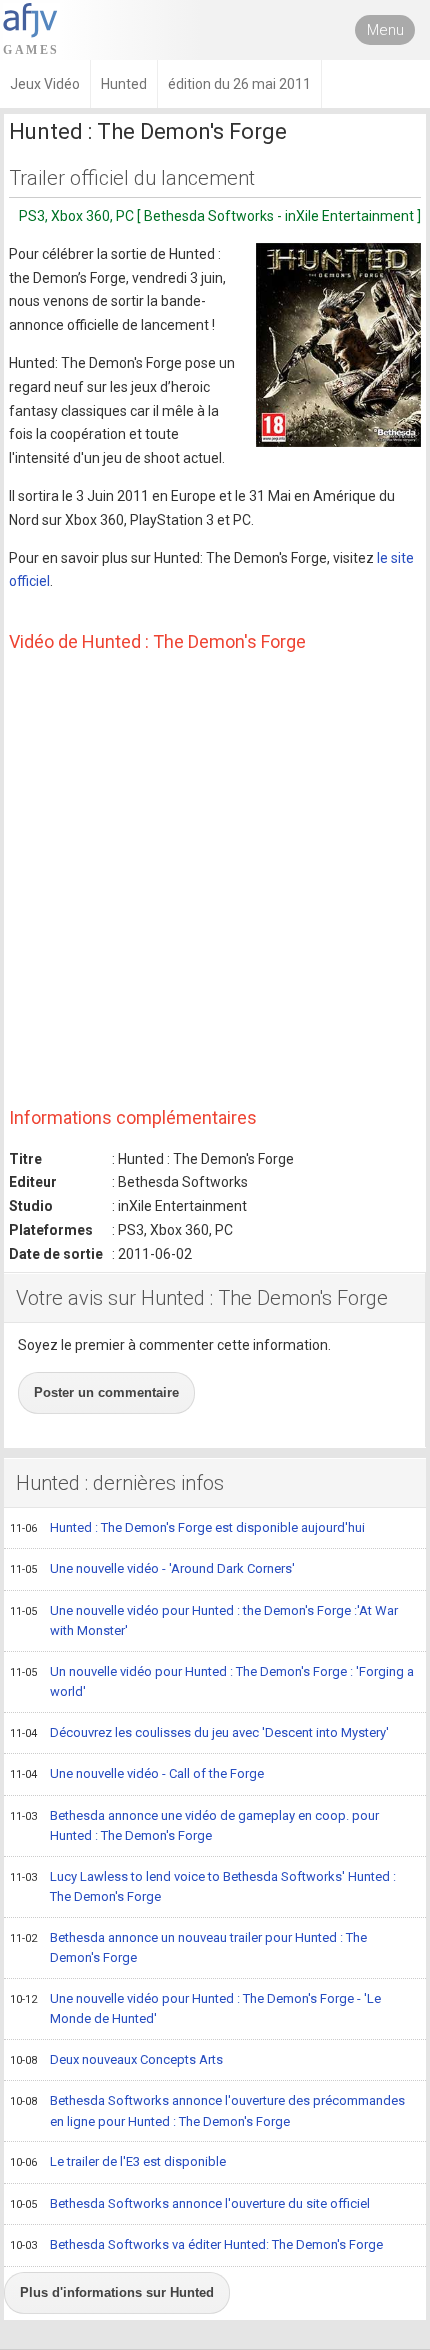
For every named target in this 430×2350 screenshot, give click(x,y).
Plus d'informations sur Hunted (117, 2292)
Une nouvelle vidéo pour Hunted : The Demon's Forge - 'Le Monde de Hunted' (195, 2009)
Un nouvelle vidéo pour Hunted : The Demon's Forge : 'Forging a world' (212, 1682)
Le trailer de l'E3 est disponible (118, 2161)
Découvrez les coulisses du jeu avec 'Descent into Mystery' (199, 1732)
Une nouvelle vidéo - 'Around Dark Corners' (152, 1568)
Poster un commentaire (106, 1392)
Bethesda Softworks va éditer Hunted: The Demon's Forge (196, 2244)
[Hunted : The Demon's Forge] (338, 345)
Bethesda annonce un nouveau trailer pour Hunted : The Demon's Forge (188, 1948)
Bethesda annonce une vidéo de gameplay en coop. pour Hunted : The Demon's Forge (194, 1826)
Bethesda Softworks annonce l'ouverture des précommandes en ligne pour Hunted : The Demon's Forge (207, 2111)
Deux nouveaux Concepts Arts (116, 2059)
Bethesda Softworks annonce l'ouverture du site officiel (190, 2203)
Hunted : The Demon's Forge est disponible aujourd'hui (187, 1527)
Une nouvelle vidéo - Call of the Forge (137, 1773)
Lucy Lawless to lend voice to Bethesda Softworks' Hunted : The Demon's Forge (203, 1887)
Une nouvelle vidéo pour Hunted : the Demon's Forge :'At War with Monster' (204, 1621)
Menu (385, 30)
